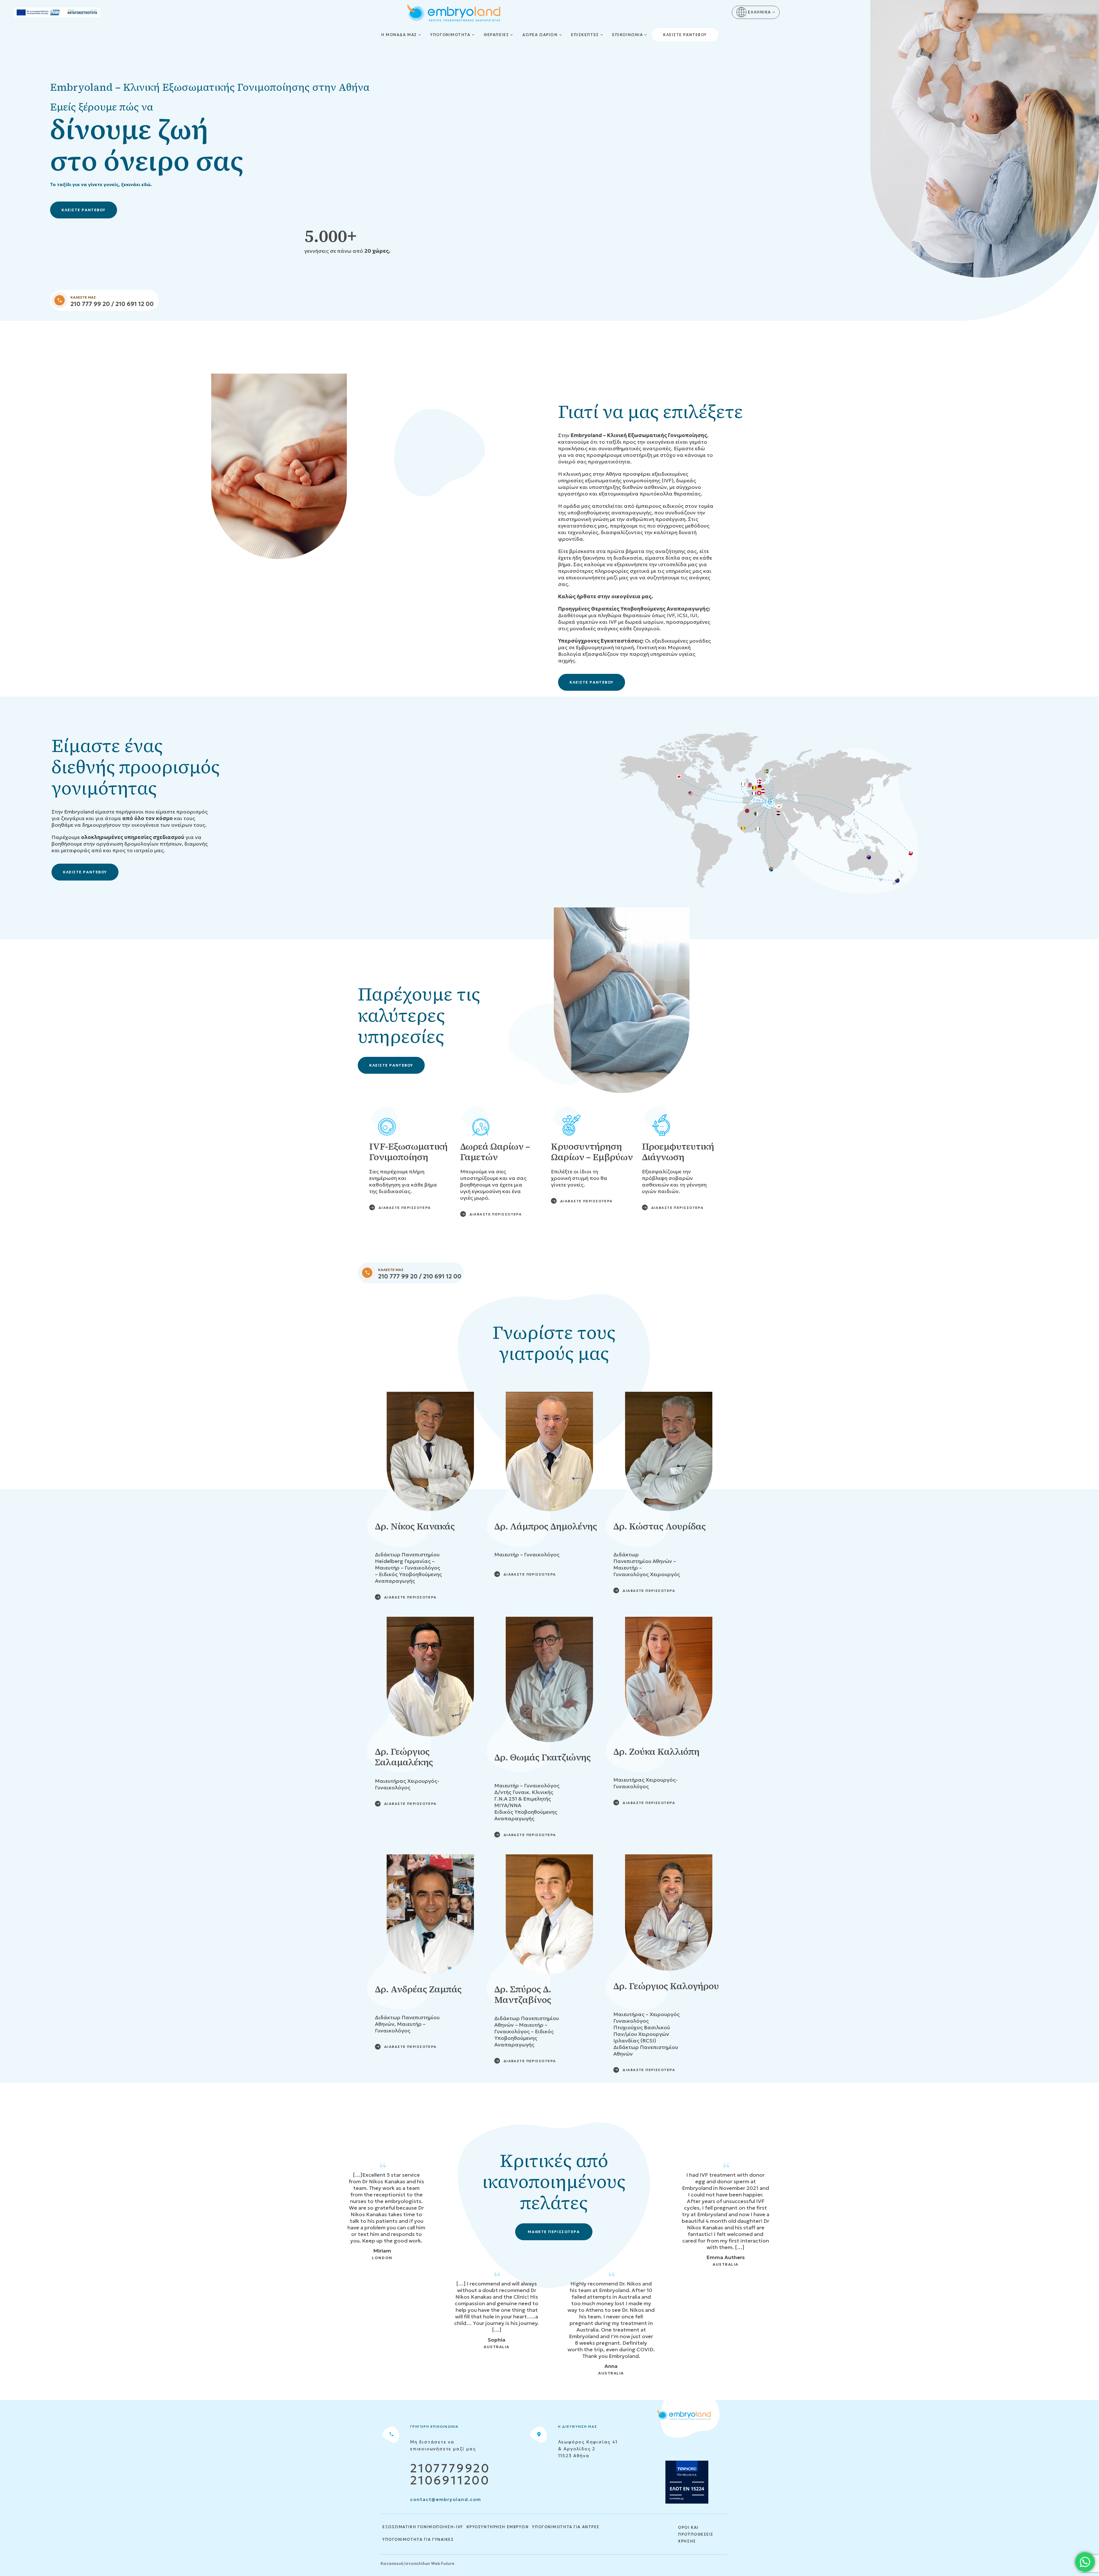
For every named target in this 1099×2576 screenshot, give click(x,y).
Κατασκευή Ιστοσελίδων (405, 2563)
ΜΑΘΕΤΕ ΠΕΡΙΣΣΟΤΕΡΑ (554, 2232)
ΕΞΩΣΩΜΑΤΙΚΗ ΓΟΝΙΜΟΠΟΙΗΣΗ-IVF (423, 2527)
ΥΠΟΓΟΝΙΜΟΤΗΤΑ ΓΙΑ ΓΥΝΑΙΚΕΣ (418, 2540)
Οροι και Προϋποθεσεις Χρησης (696, 2534)
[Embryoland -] (454, 13)
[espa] (57, 12)
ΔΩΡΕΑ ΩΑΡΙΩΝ (540, 35)
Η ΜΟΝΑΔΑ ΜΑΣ (399, 35)
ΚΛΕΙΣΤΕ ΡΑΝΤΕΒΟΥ (84, 210)
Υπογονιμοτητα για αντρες (566, 2527)
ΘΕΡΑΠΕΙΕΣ (496, 35)
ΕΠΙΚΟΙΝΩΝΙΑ (627, 35)
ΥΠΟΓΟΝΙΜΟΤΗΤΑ (450, 35)
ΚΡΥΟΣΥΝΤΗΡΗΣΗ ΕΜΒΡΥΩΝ (498, 2527)
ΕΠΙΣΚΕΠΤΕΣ (585, 35)
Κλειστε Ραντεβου (685, 35)
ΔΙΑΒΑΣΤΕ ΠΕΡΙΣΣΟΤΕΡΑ (405, 1208)
